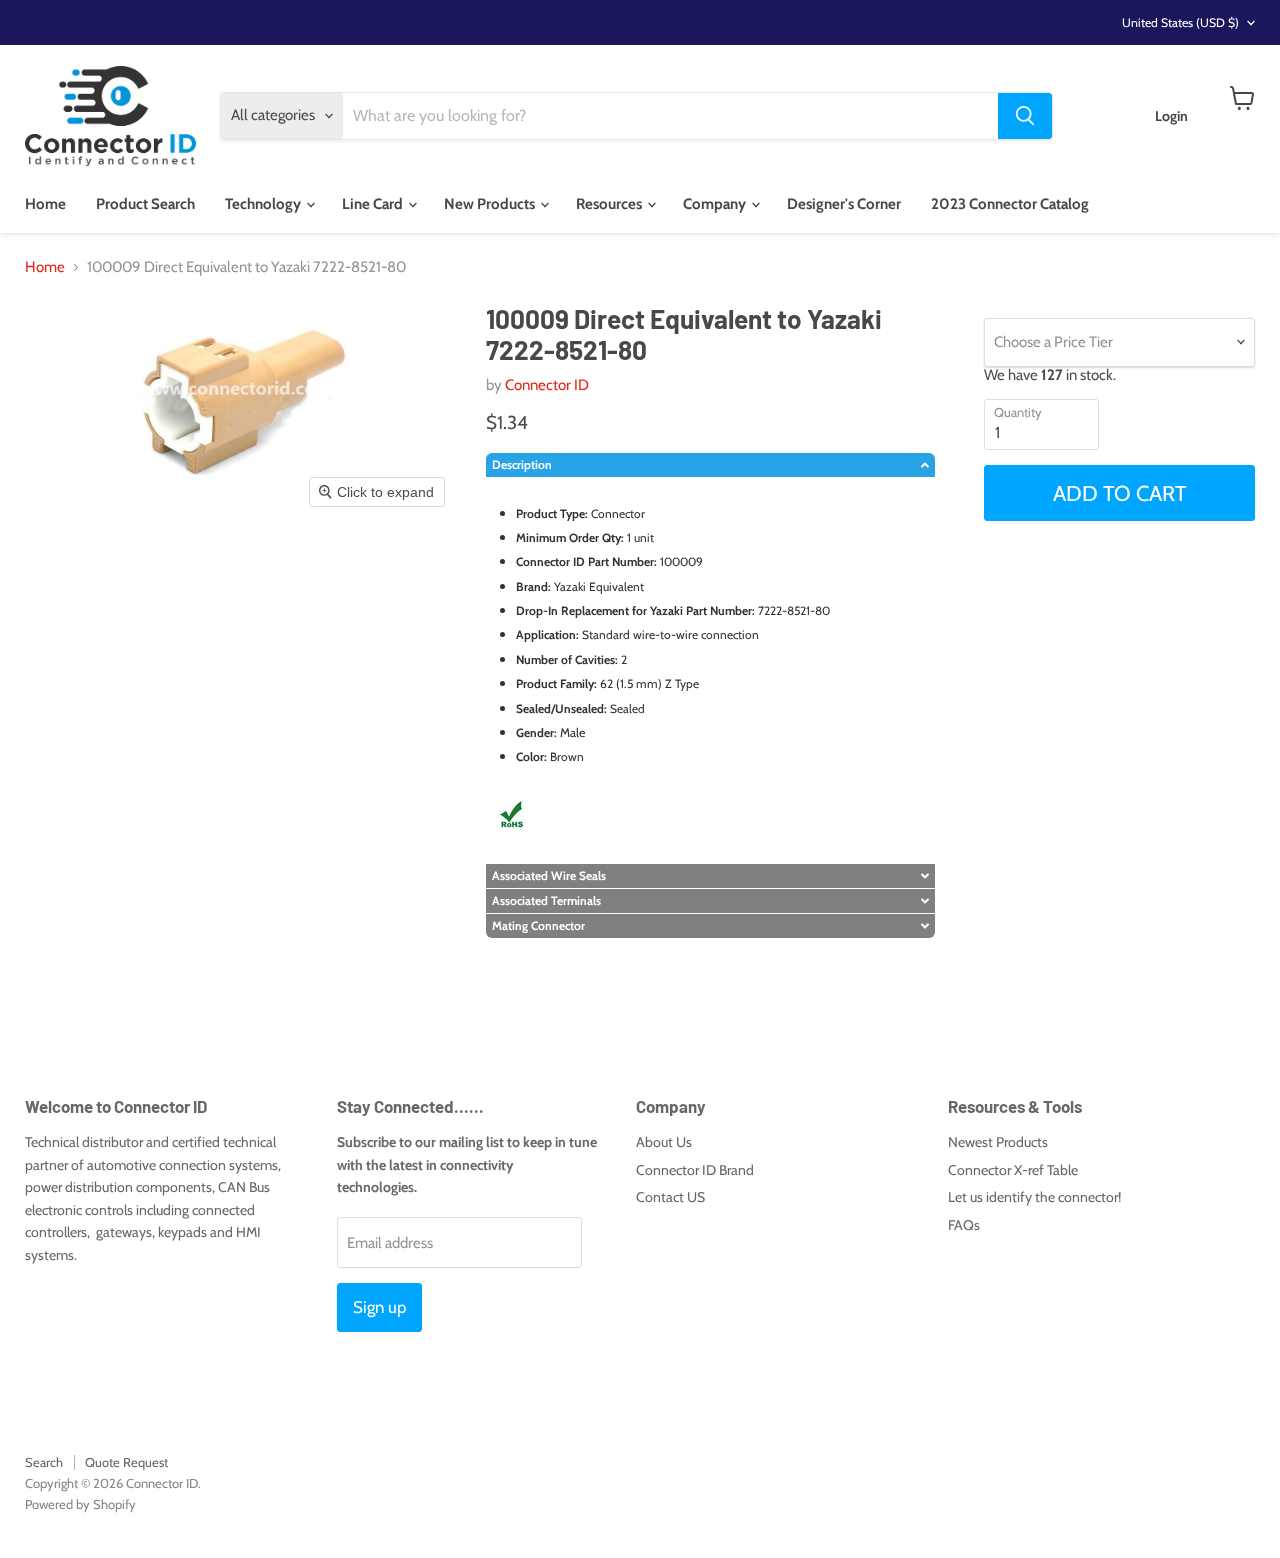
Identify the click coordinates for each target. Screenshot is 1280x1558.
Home (45, 204)
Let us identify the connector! (1034, 1197)
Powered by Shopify (80, 1504)
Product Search (145, 204)
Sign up (379, 1307)
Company (716, 204)
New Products (491, 204)
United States (1180, 22)
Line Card (374, 204)
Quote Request (126, 1462)
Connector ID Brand (695, 1170)
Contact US (670, 1197)
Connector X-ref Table (1013, 1170)
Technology (264, 204)
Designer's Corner (844, 204)
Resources (610, 204)
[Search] (1025, 116)
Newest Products (998, 1142)
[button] (710, 465)
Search (44, 1462)
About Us (664, 1142)
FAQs (964, 1225)
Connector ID (547, 385)
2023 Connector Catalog (1010, 204)
